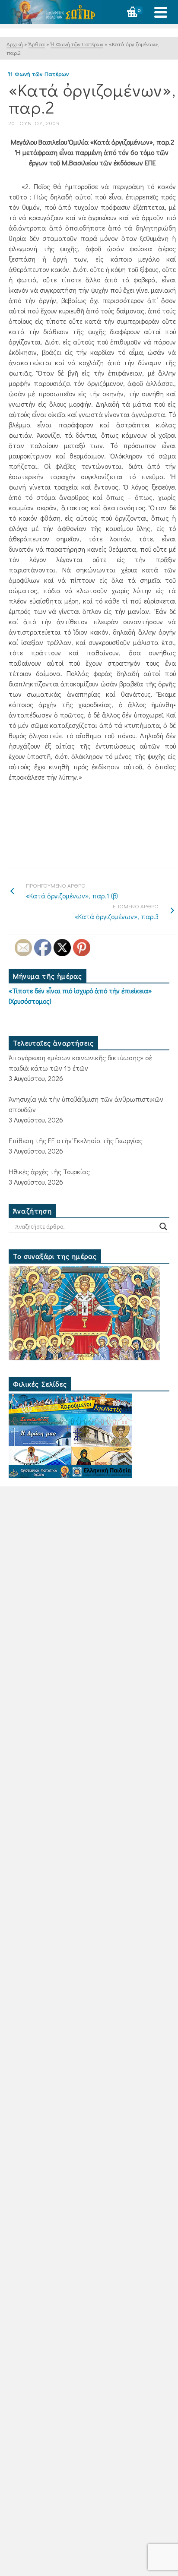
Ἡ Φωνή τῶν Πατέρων (39, 74)
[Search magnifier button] (163, 1226)
